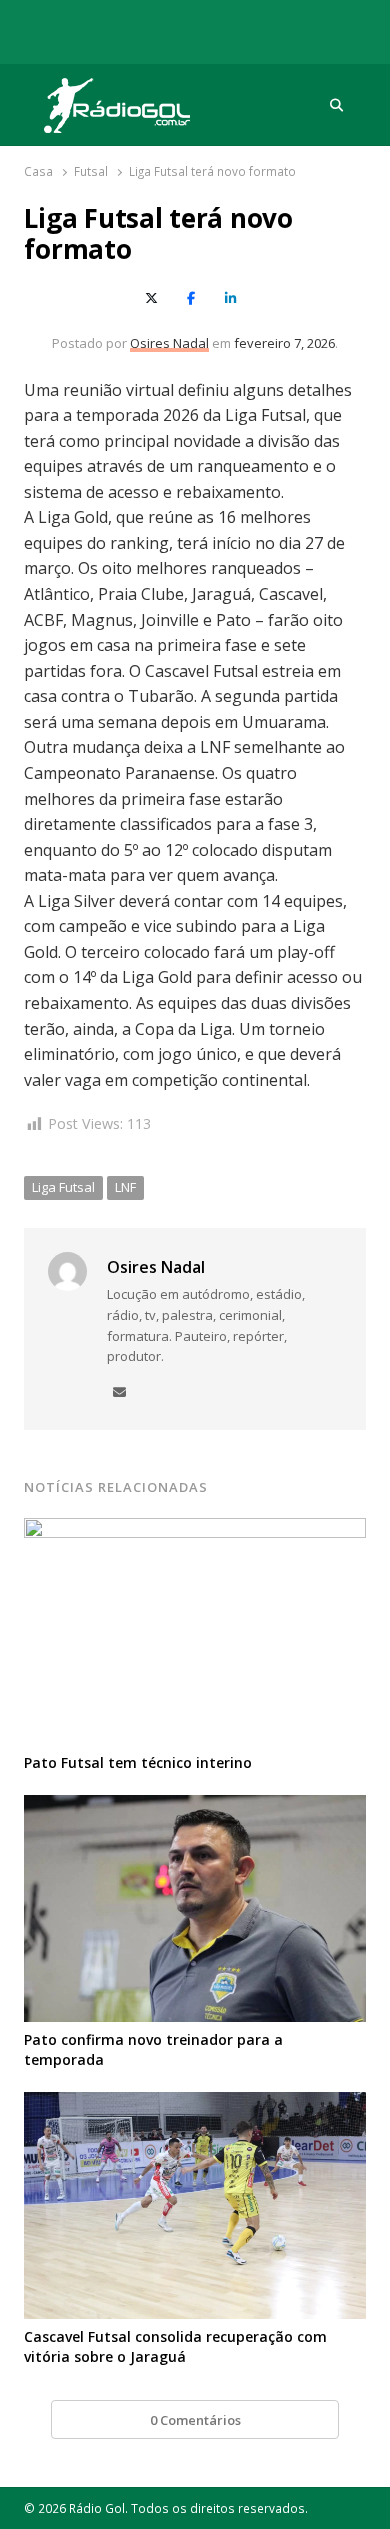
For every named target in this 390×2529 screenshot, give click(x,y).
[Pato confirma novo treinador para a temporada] (194, 1807)
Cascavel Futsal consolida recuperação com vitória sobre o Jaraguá (175, 2346)
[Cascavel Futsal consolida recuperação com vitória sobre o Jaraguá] (194, 2104)
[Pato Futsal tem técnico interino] (194, 1530)
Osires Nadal (169, 343)
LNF (125, 1187)
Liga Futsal (63, 1187)
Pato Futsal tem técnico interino (138, 1762)
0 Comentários (195, 2420)
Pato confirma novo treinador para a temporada (153, 2049)
